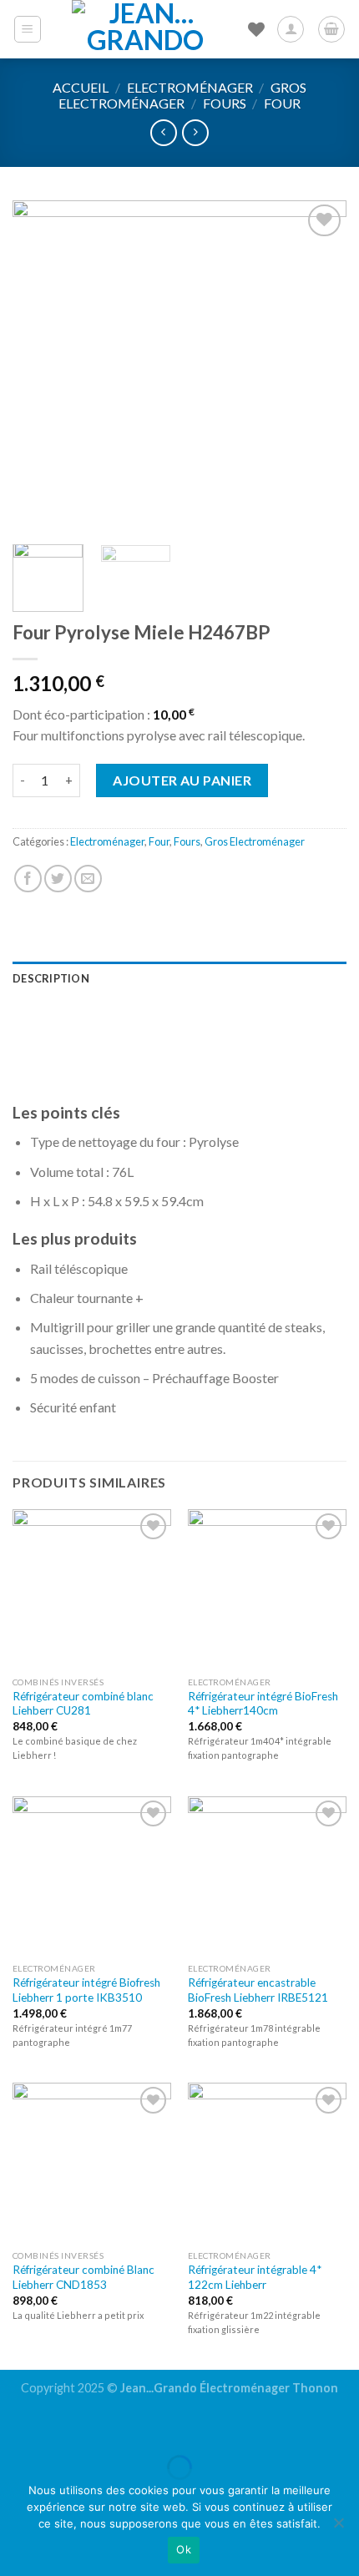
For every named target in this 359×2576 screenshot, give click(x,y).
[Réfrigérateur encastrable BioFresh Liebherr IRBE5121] (267, 1876)
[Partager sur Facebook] (28, 879)
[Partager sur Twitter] (58, 879)
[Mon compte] (291, 29)
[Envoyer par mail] (88, 879)
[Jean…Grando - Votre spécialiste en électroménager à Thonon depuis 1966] (145, 29)
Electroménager (190, 87)
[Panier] (331, 29)
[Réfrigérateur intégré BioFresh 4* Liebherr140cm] (267, 1589)
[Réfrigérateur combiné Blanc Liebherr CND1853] (92, 2162)
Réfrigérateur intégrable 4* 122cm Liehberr (255, 2277)
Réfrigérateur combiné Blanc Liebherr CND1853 (83, 2277)
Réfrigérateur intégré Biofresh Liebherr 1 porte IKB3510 (86, 1990)
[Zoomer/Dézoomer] (65, 2426)
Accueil (81, 87)
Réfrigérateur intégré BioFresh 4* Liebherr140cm (263, 1704)
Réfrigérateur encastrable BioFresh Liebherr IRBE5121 (258, 1990)
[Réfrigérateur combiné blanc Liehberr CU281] (92, 1589)
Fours (225, 103)
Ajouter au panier (182, 780)
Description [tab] (51, 978)
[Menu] (28, 29)
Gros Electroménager (182, 95)
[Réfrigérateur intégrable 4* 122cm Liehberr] (267, 2162)
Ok (184, 2549)
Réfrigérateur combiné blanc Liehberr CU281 (83, 1704)
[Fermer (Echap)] (16, 2426)
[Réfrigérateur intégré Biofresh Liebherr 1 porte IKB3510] (92, 1876)
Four (282, 103)
